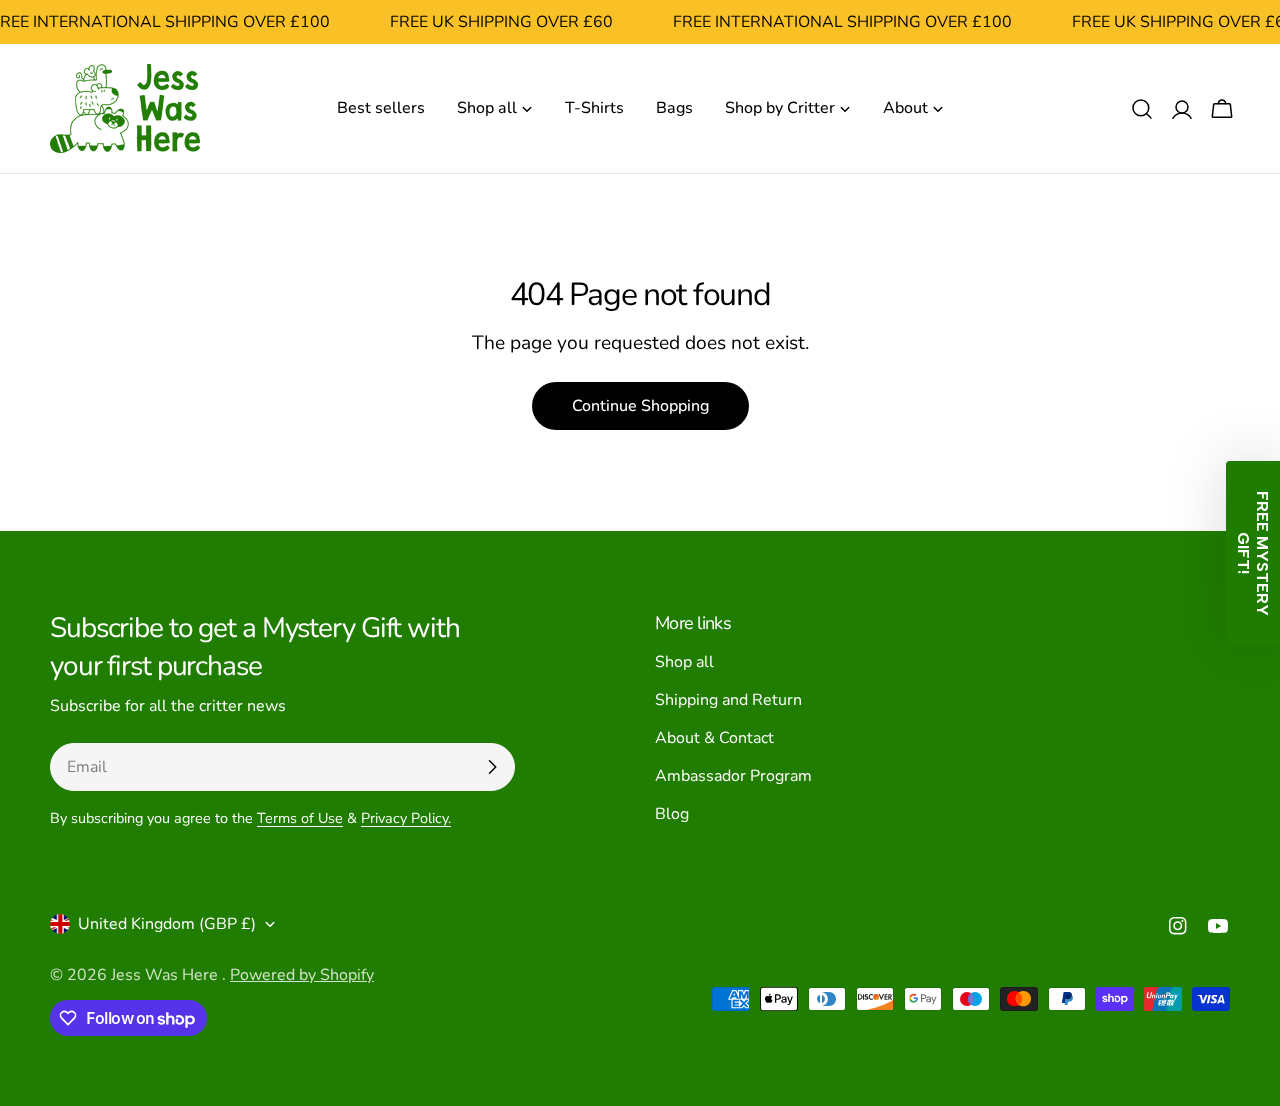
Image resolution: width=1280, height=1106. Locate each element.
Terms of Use (300, 818)
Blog (672, 814)
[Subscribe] (492, 767)
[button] (1253, 553)
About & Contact (714, 738)
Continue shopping (640, 406)
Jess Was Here (166, 975)
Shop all (684, 662)
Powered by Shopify (302, 975)
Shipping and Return (728, 700)
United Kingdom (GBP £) (167, 924)
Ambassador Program (733, 776)
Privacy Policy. (406, 818)
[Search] (1142, 109)
